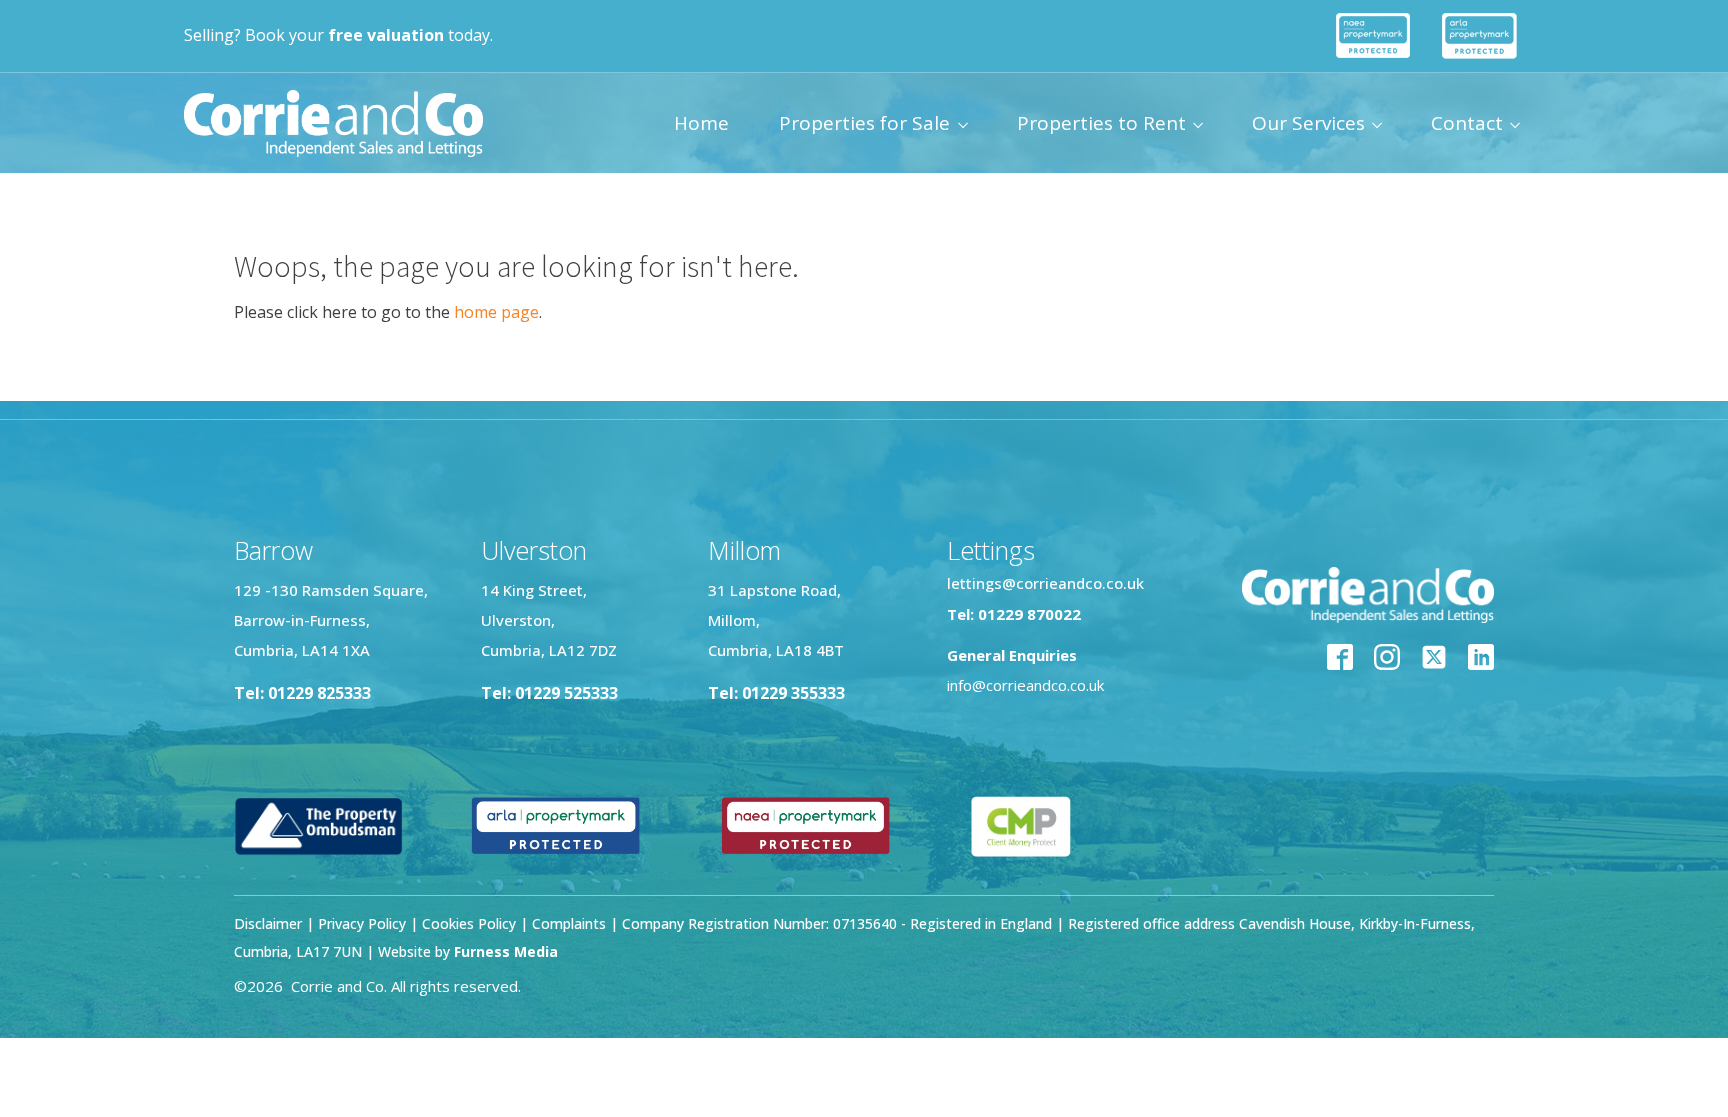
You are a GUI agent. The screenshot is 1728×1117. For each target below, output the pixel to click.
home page (496, 312)
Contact (1467, 123)
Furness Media (506, 951)
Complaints (571, 923)
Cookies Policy (469, 923)
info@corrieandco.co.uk (1025, 685)
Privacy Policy (362, 923)
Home (701, 123)
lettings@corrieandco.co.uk (1045, 583)
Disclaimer (268, 923)
